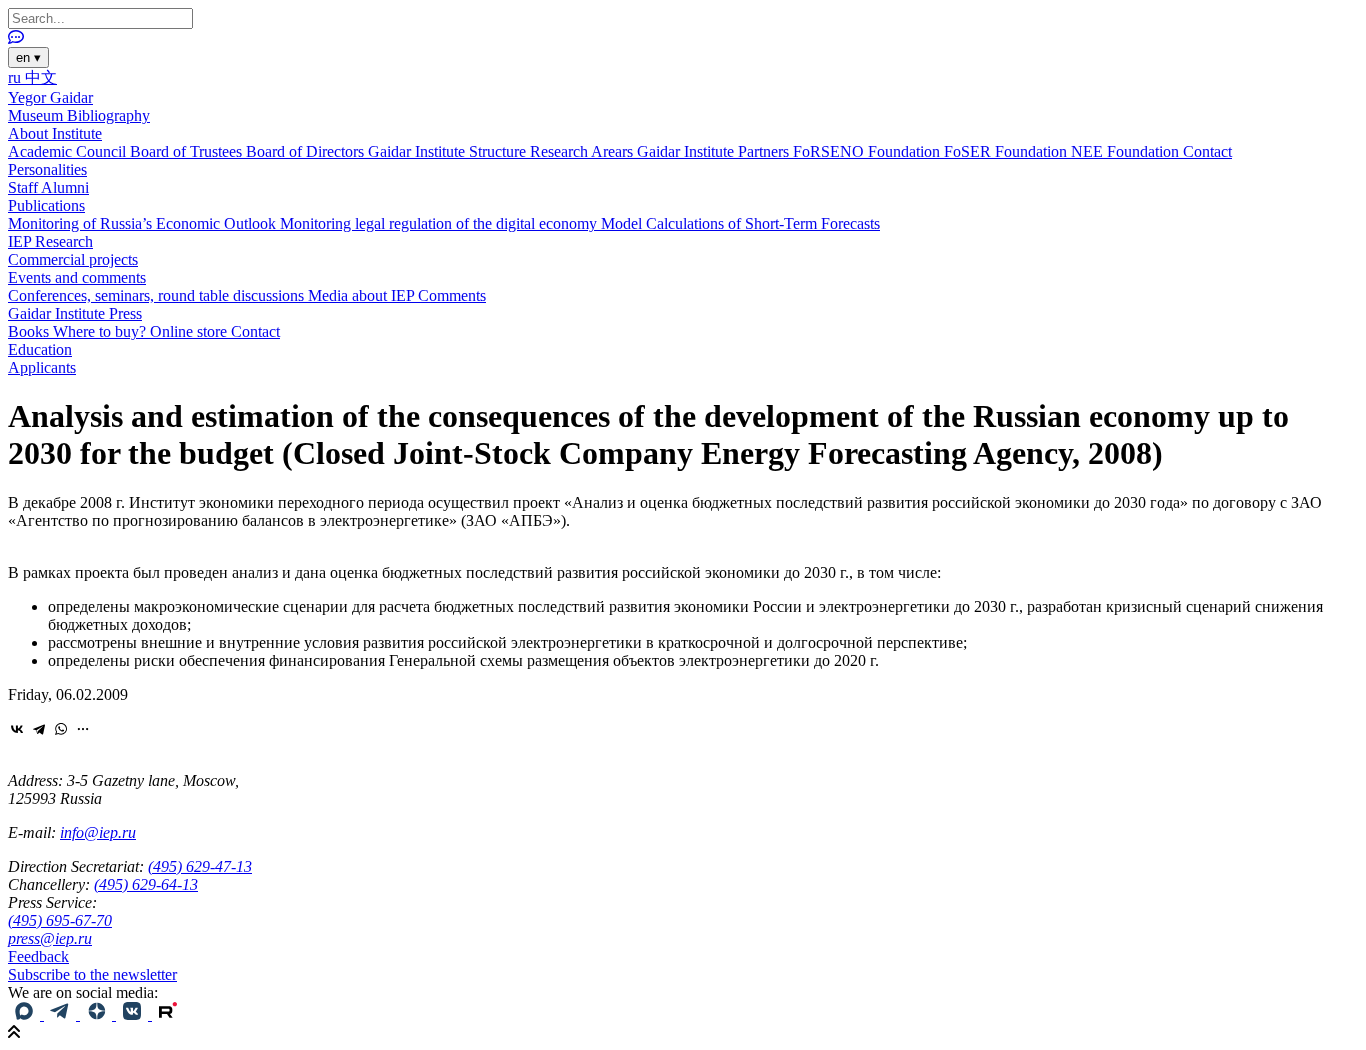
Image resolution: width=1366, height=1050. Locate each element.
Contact (1207, 151)
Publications (46, 205)
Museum (37, 115)
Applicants (42, 367)
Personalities (47, 169)
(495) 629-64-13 (146, 884)
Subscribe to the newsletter (92, 974)
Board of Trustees (188, 151)
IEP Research (50, 241)
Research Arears (583, 151)
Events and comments (77, 277)
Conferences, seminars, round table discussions (158, 295)
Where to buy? (101, 331)
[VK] (134, 1014)
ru (16, 77)
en (28, 57)
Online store (190, 331)
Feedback (38, 956)
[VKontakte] (17, 729)
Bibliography (108, 115)
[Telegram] (39, 729)
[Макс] (26, 1014)
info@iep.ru (98, 832)
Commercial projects (73, 259)
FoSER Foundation (1007, 151)
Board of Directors (307, 151)
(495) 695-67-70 (60, 920)
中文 (41, 77)
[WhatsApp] (61, 729)
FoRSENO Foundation (868, 151)
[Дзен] (98, 1014)
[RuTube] (168, 1014)
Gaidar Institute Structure (449, 151)
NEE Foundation (1127, 151)
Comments (452, 295)
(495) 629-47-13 (200, 866)
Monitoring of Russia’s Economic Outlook (144, 223)
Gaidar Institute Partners (715, 151)
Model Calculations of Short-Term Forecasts (740, 223)
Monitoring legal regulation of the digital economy (440, 223)
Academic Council (69, 151)
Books (30, 331)
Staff (24, 187)
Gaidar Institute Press (75, 313)
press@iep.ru (50, 938)
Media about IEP (363, 295)
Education (40, 349)
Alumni (65, 187)
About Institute (55, 133)
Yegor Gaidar (50, 97)
